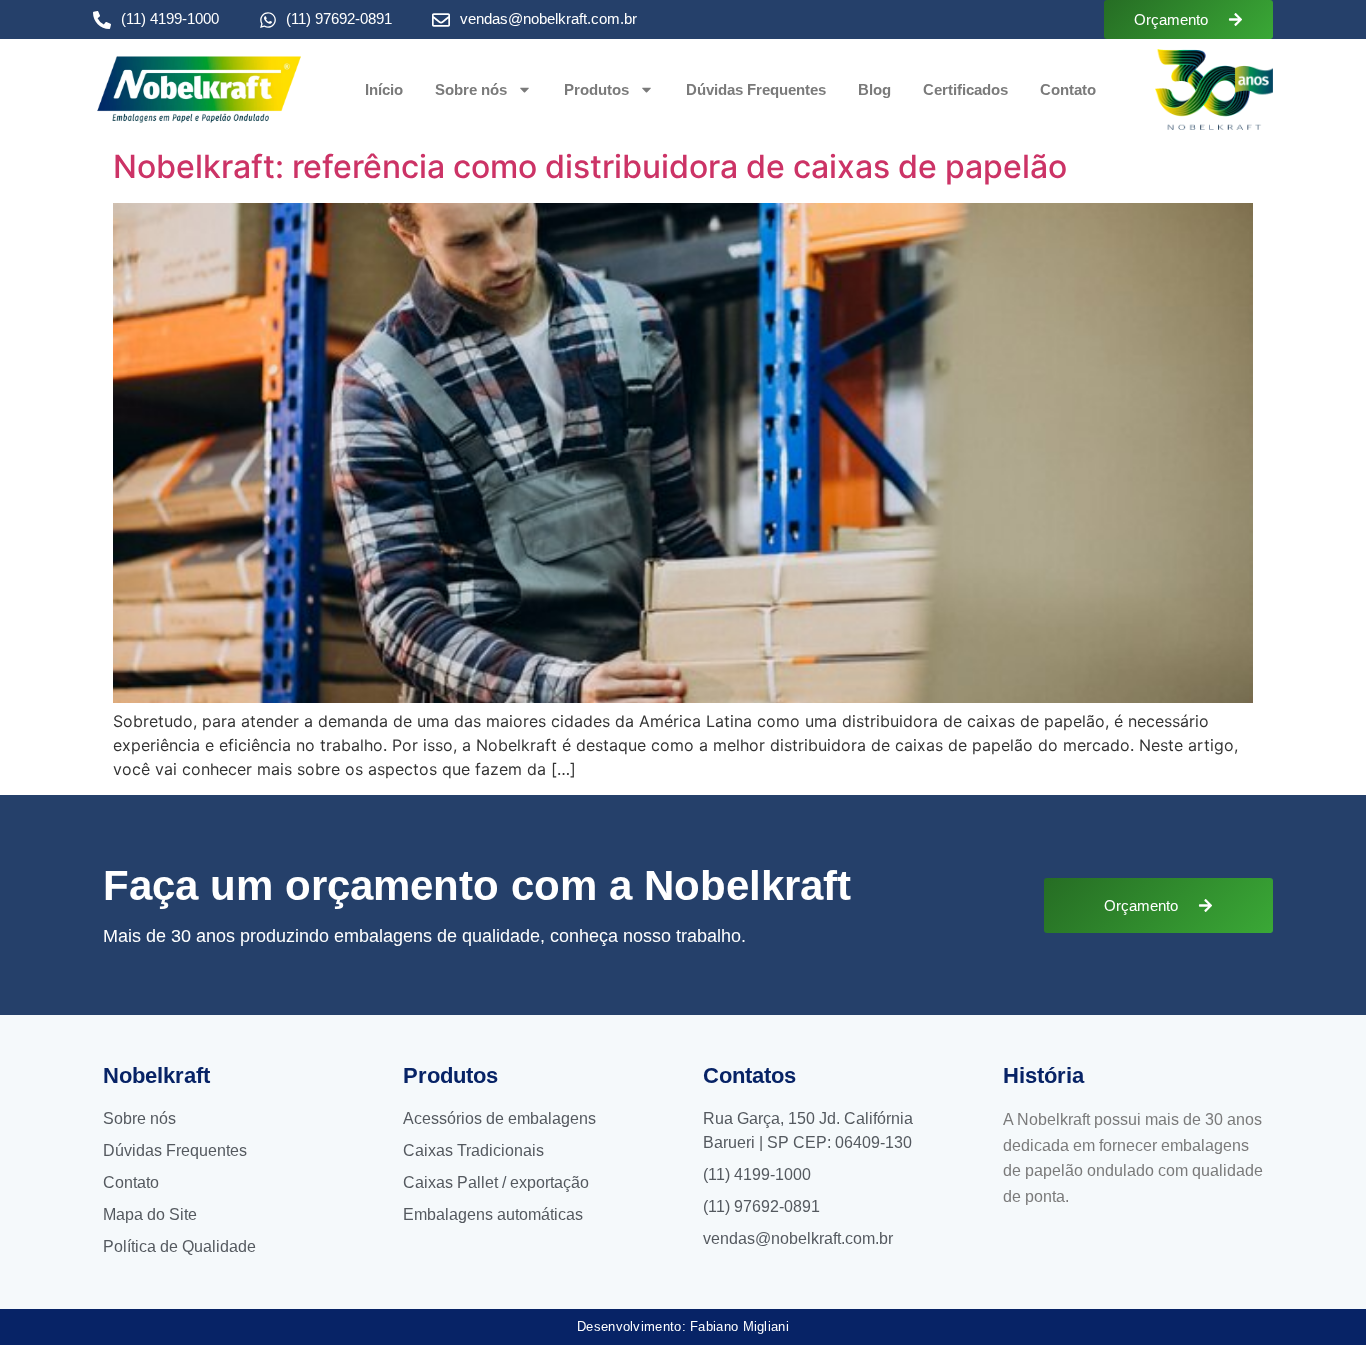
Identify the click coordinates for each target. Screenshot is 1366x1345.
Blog (874, 89)
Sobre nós (471, 89)
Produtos (596, 89)
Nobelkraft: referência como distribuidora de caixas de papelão (590, 166)
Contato (1068, 89)
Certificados (965, 89)
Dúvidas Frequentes (756, 89)
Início (384, 89)
